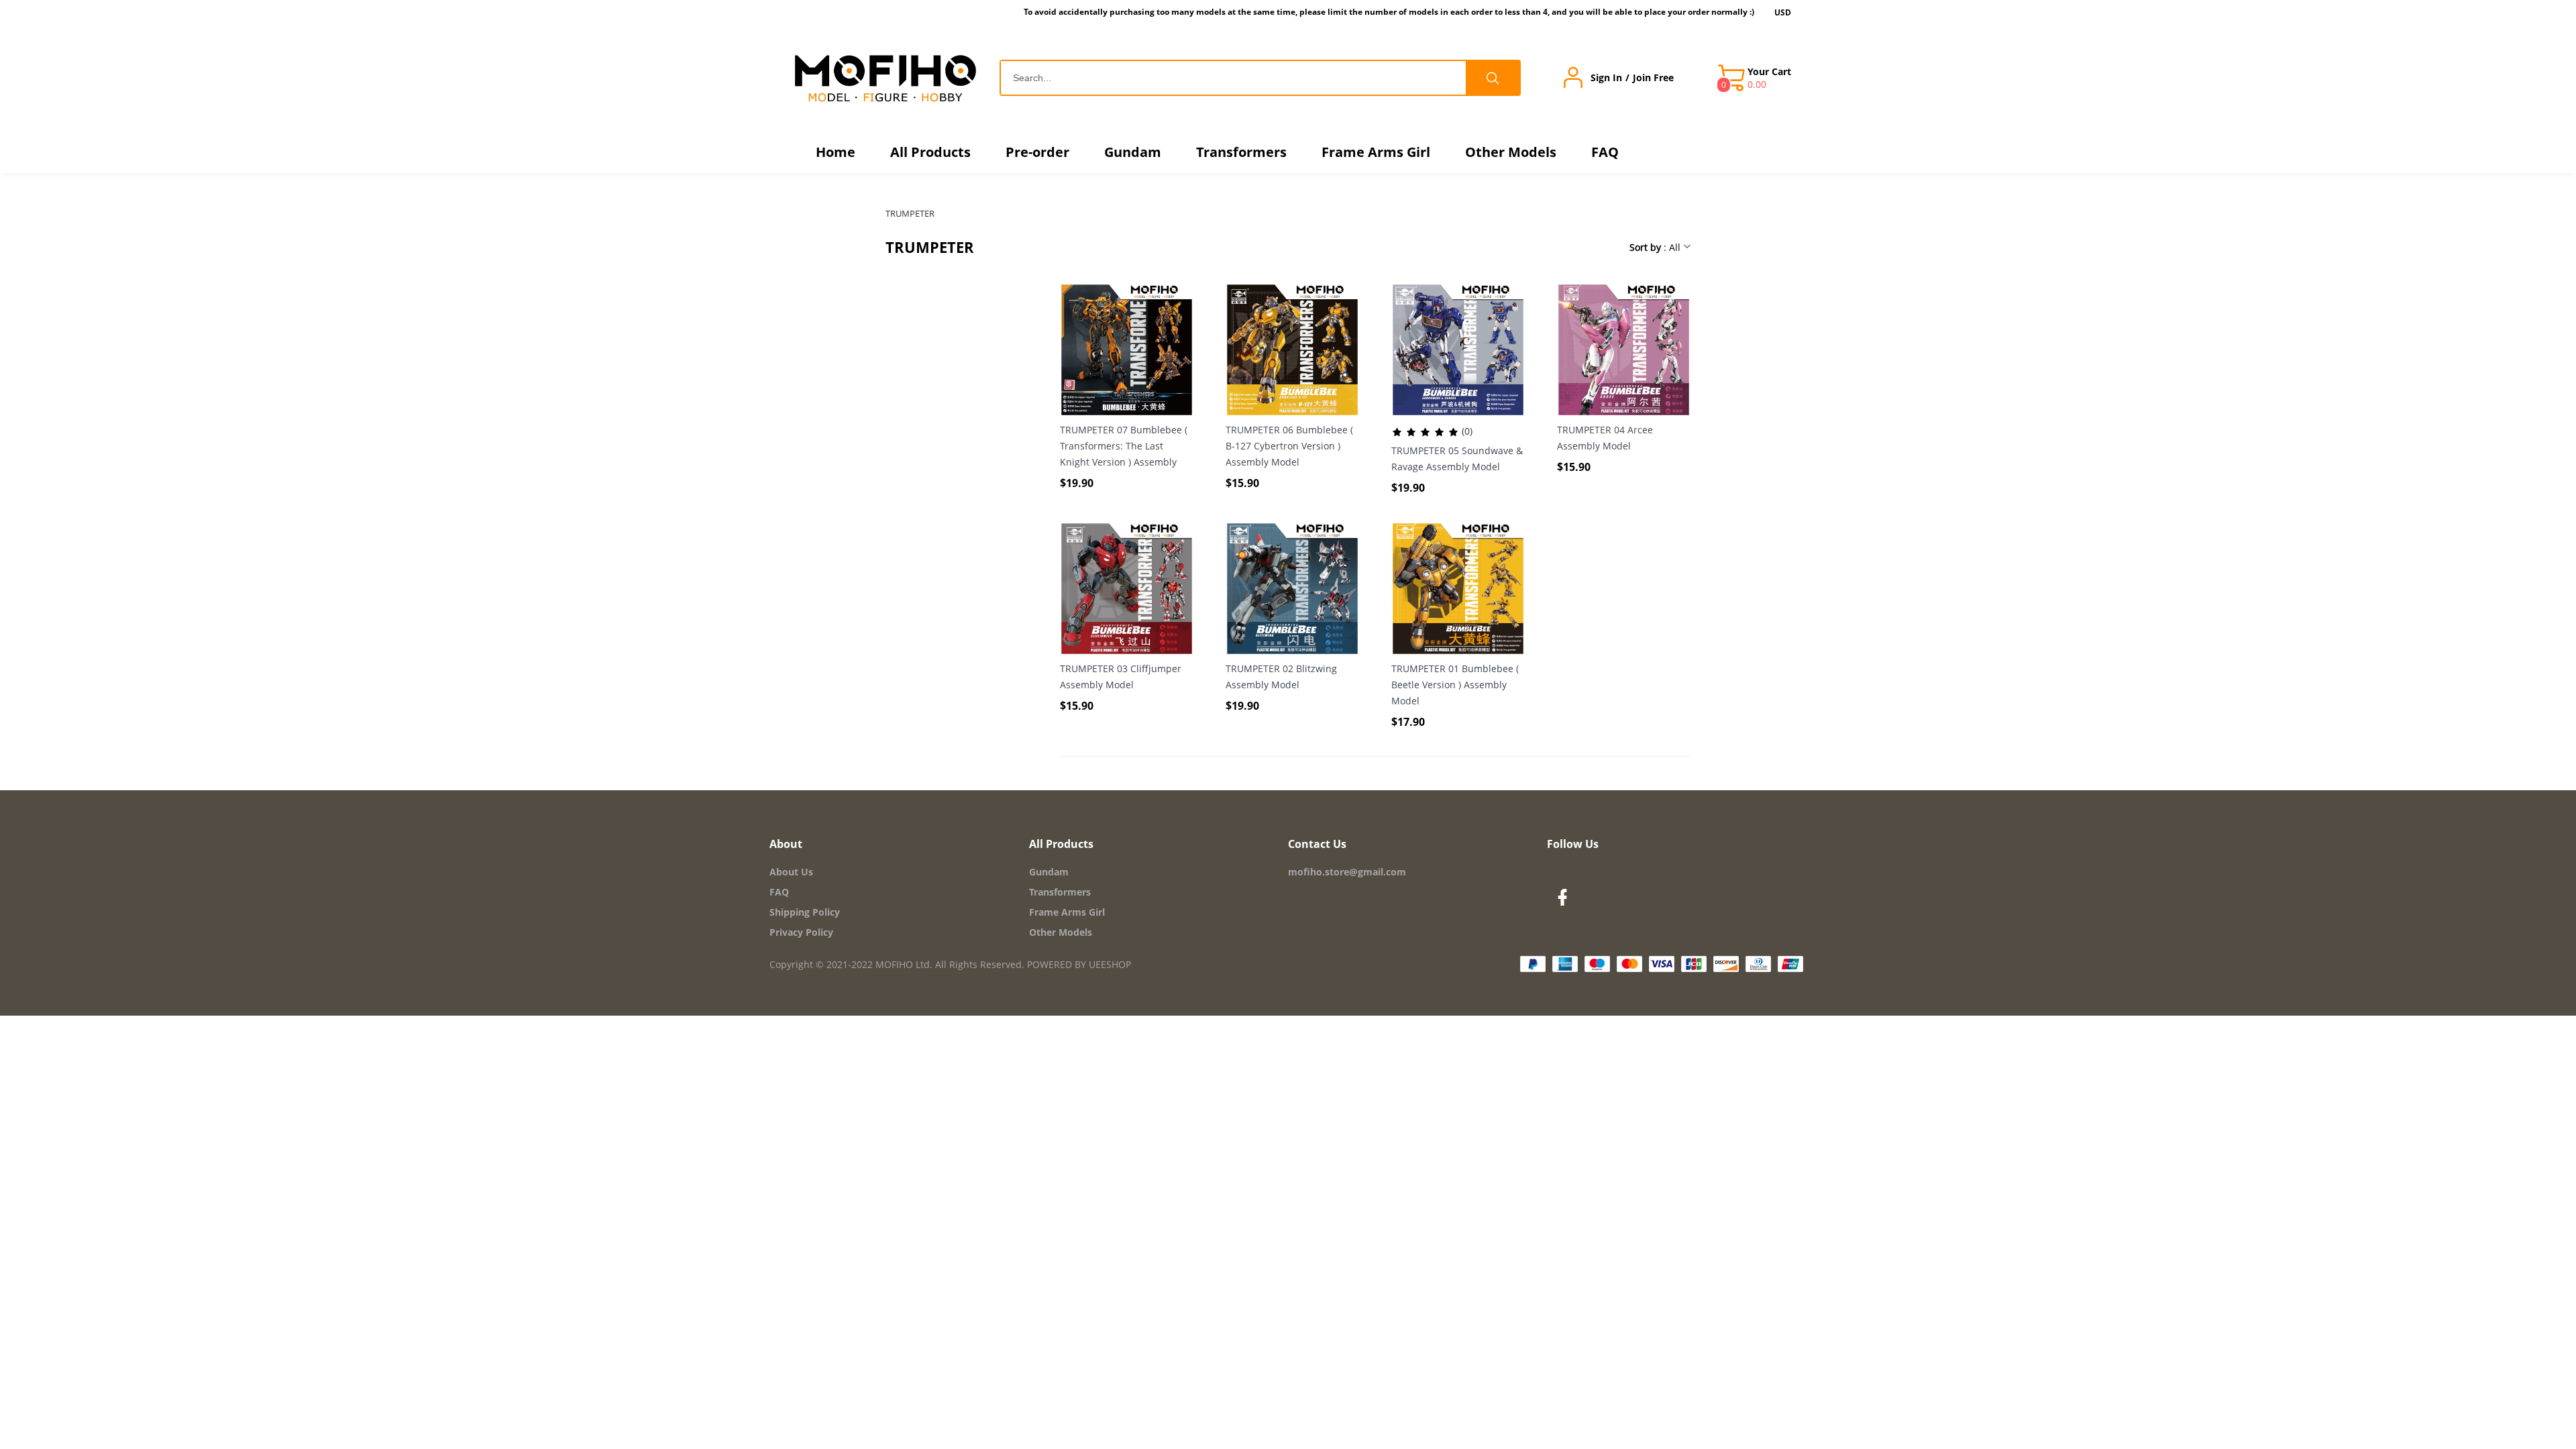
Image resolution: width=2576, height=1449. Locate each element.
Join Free (1653, 78)
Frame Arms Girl (1067, 912)
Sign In (1606, 78)
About (786, 844)
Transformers (1060, 892)
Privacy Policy (801, 932)
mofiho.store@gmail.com (1347, 872)
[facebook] (1566, 901)
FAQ (779, 892)
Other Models (1061, 932)
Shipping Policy (805, 912)
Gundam (1049, 872)
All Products (1061, 844)
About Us (791, 872)
